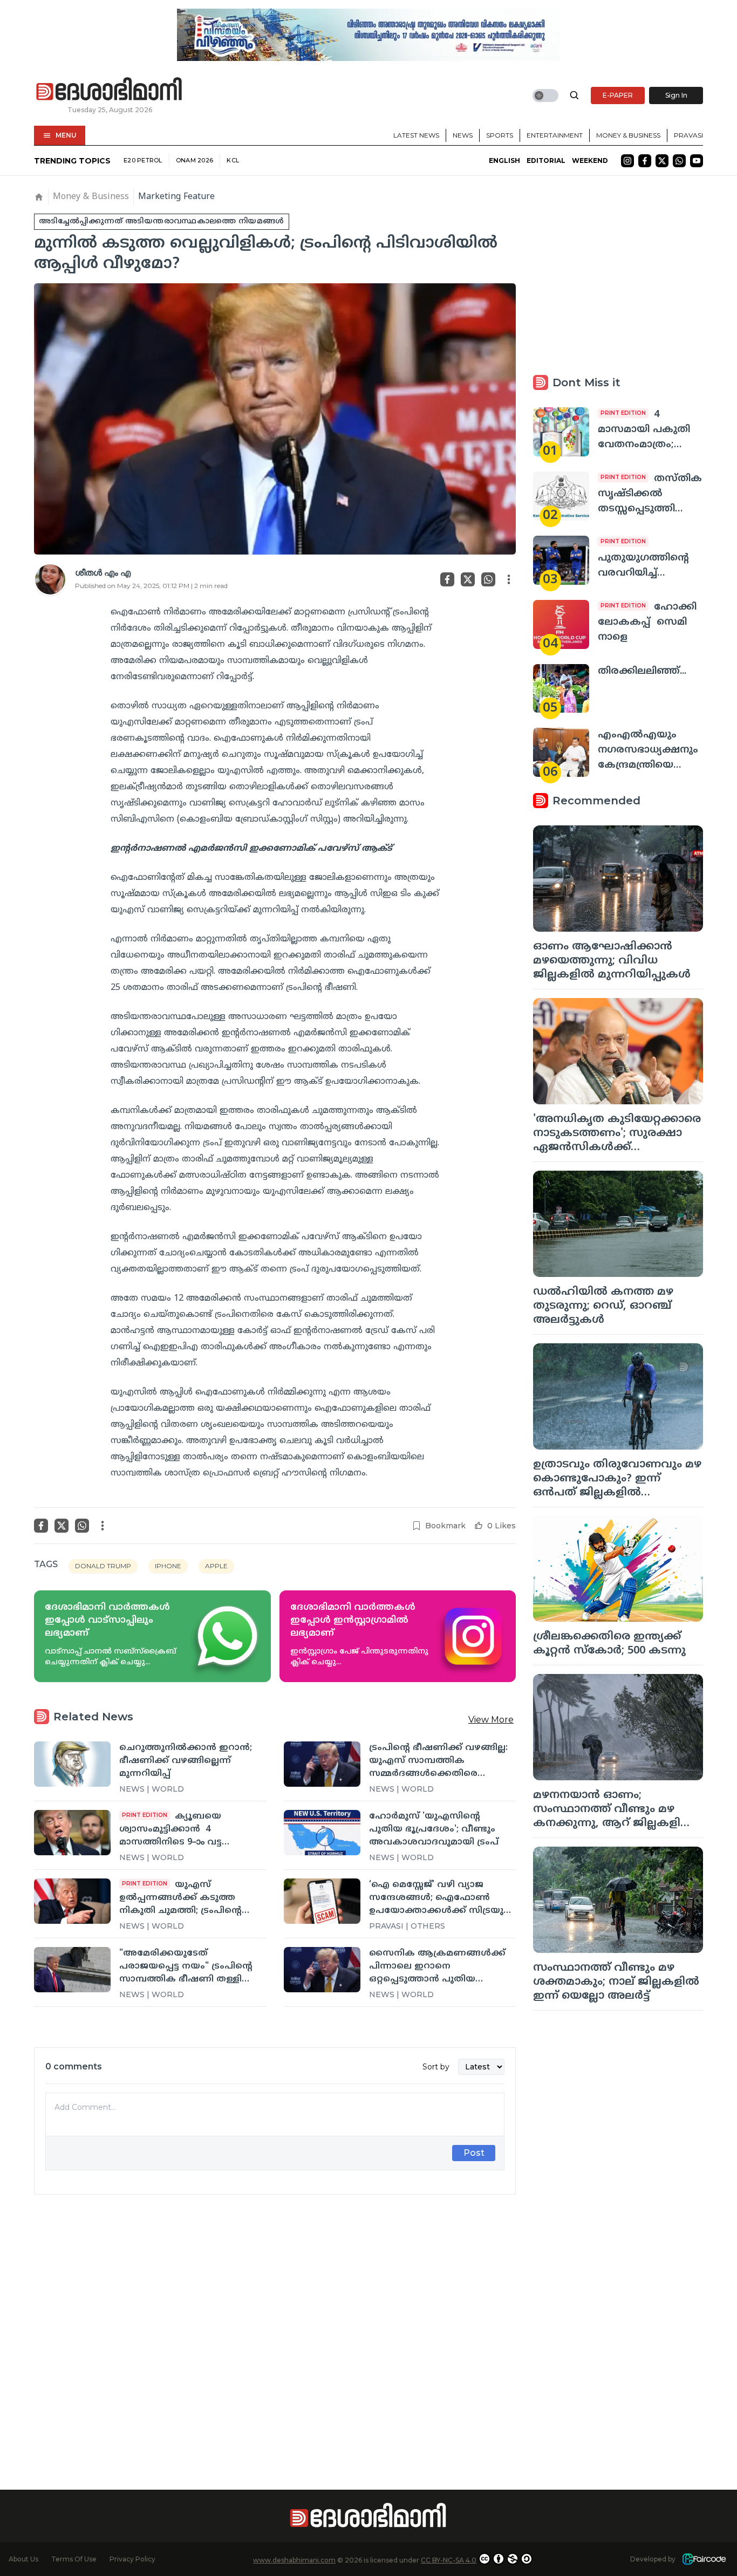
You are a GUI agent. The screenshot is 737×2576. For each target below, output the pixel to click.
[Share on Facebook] (447, 579)
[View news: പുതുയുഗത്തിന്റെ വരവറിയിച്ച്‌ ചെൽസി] (561, 560)
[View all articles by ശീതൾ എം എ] (50, 579)
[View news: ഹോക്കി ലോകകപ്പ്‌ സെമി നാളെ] (561, 624)
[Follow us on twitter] (662, 161)
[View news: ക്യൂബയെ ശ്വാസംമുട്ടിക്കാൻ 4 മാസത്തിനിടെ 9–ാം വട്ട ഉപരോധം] (72, 1833)
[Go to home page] (110, 90)
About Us (23, 2559)
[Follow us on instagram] (627, 161)
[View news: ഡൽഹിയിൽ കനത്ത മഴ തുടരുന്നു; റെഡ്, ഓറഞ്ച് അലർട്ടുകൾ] (618, 1224)
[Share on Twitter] (468, 579)
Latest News (416, 135)
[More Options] (509, 579)
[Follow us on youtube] (697, 161)
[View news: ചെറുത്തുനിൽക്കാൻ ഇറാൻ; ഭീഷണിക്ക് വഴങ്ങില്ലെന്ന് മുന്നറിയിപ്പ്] (72, 1764)
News (463, 135)
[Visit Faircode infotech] (704, 2559)
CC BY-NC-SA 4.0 (449, 2560)
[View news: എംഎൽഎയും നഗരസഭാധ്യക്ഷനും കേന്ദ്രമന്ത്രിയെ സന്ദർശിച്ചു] (561, 752)
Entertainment (555, 135)
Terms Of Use (74, 2559)
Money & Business (628, 135)
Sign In (676, 95)
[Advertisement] (275, 2323)
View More (491, 1720)
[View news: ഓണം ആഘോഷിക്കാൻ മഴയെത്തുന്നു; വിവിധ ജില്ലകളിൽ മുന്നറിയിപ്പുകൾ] (618, 879)
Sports (500, 135)
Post (474, 2153)
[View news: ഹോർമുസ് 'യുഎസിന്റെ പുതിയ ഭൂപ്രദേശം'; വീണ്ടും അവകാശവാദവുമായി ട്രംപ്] (322, 1833)
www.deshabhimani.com (294, 2560)
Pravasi (688, 135)
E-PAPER (618, 95)
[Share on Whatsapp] (488, 579)
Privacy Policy (132, 2559)
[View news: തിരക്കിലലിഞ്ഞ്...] (561, 689)
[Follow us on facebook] (645, 161)
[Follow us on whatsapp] (679, 161)
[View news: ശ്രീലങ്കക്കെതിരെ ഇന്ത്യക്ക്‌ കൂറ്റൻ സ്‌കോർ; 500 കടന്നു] (618, 1569)
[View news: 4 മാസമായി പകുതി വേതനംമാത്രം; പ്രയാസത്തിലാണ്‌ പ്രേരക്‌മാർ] (561, 432)
